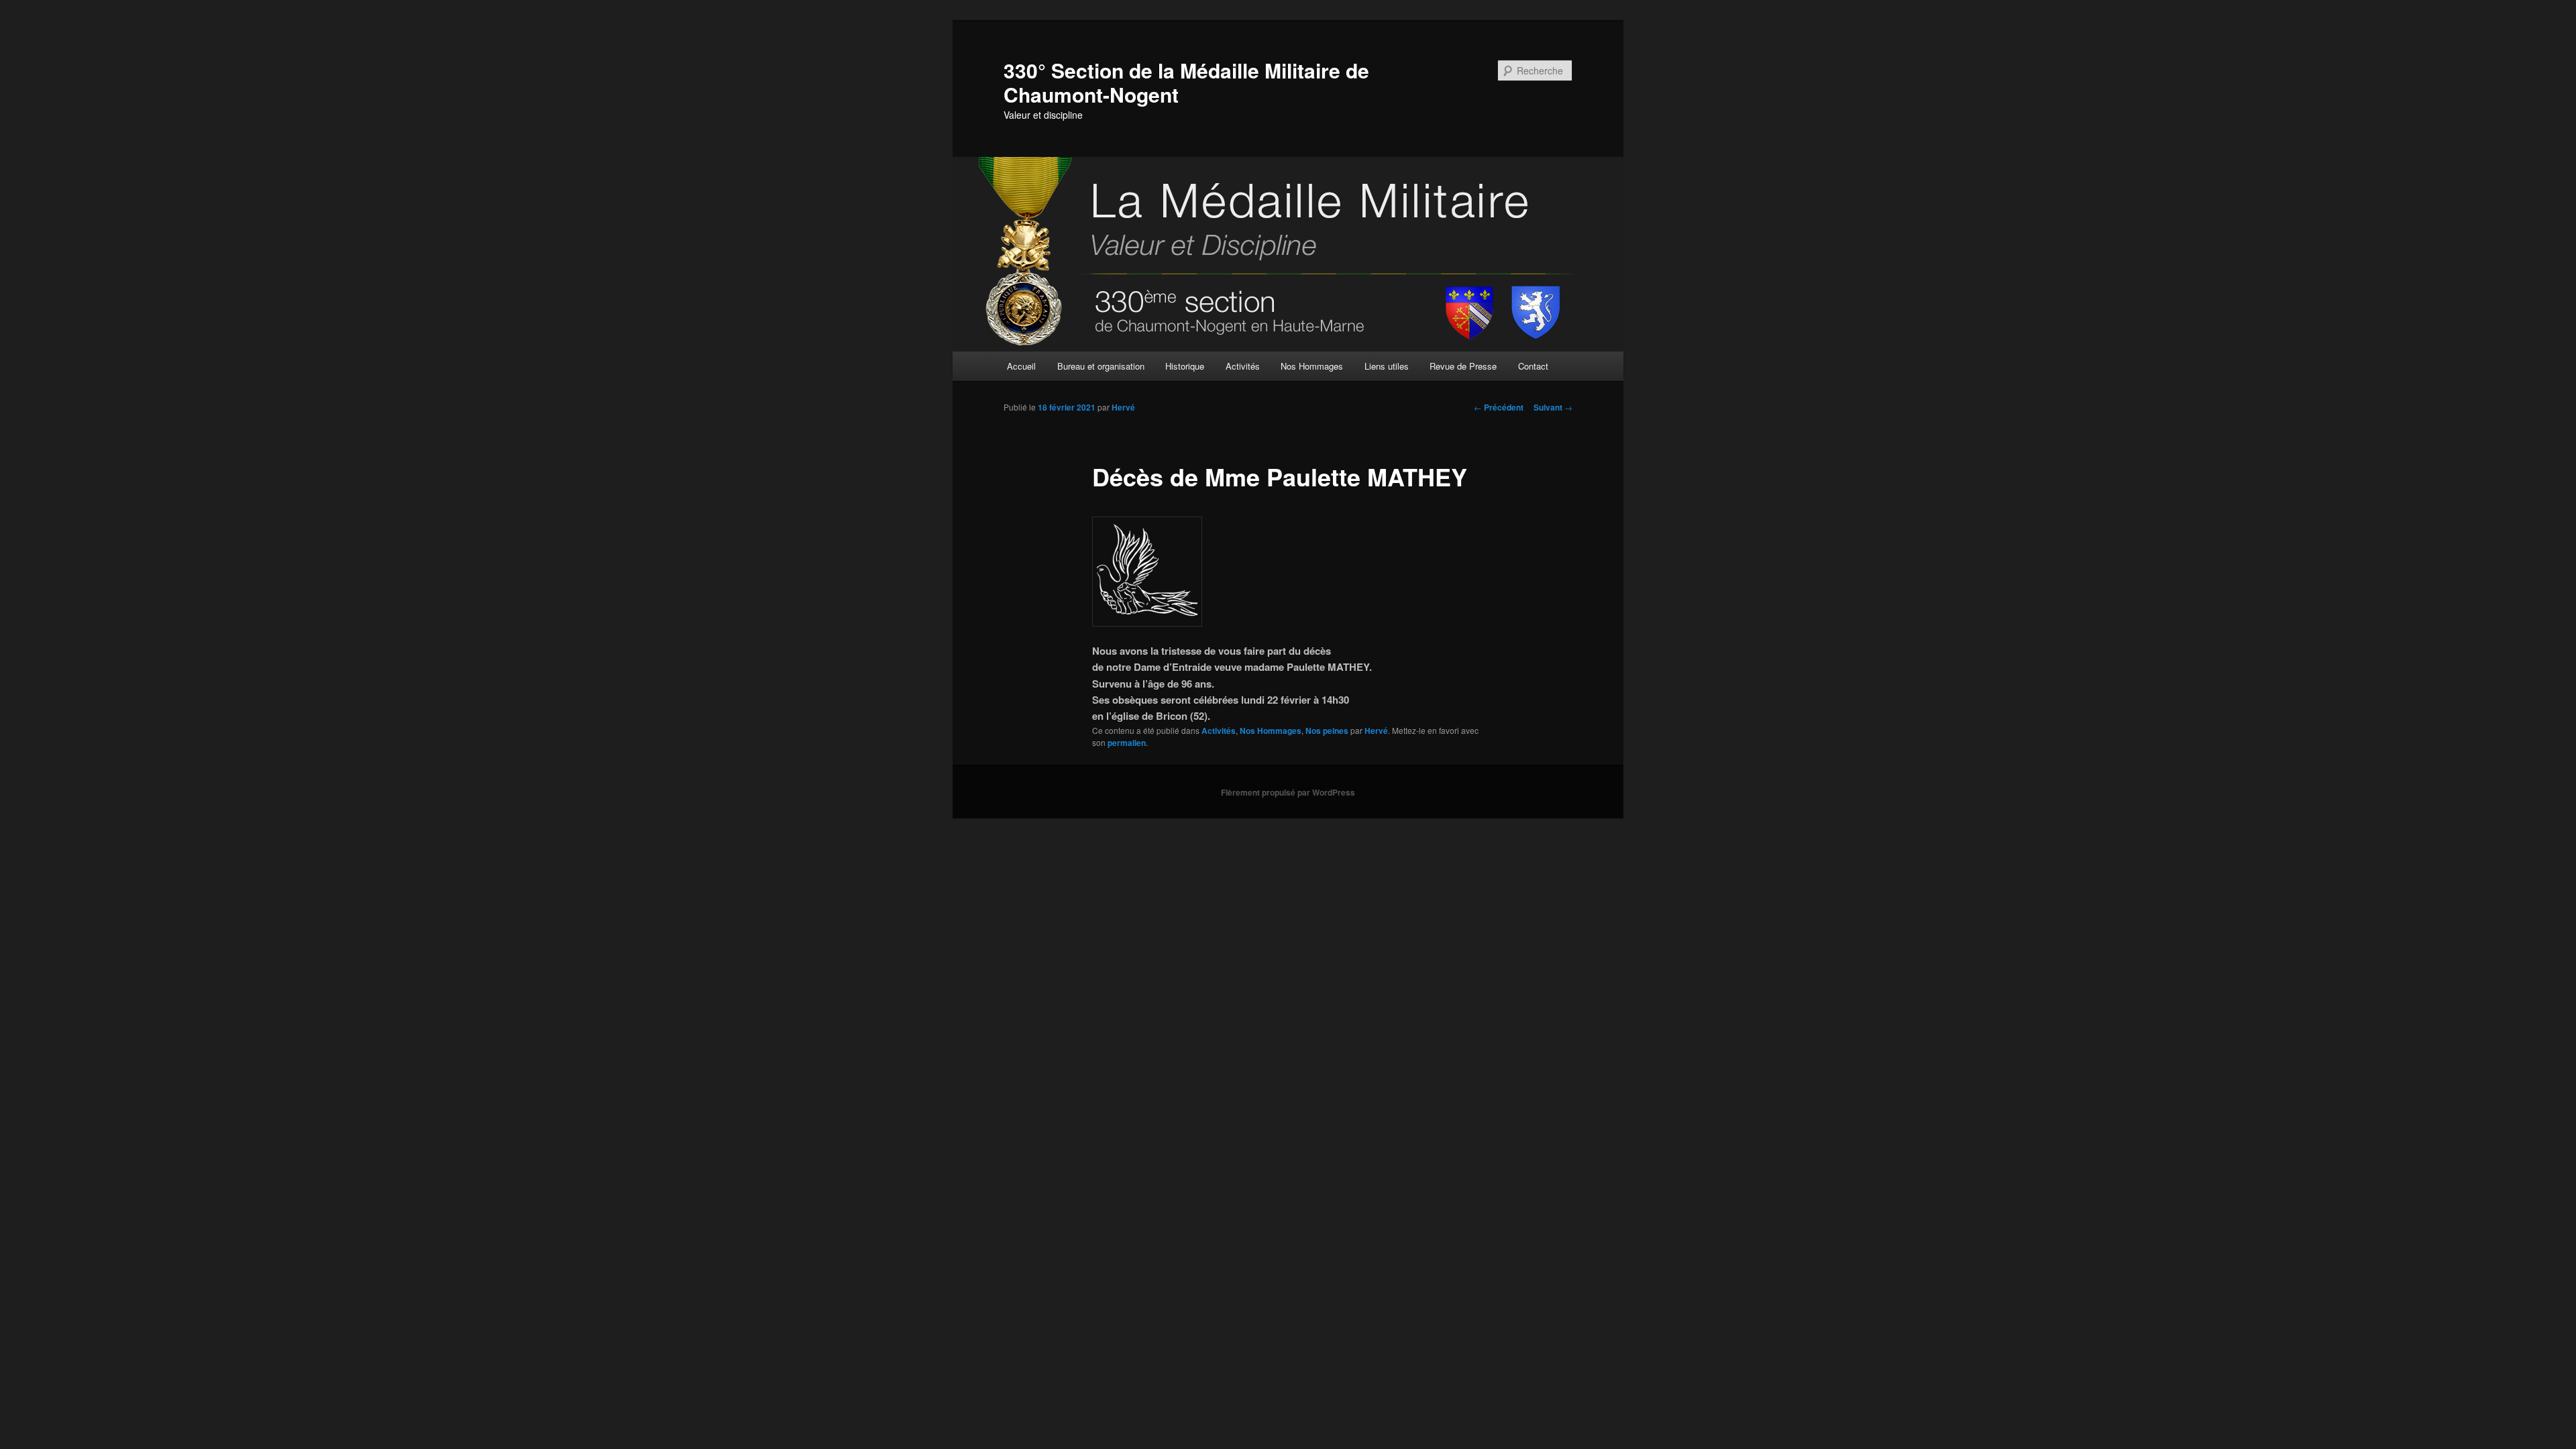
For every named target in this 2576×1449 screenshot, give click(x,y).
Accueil (1021, 366)
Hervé (1123, 407)
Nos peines (1327, 731)
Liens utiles (1387, 366)
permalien (1127, 743)
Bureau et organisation (1101, 366)
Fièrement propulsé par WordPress (1288, 792)
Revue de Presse (1463, 366)
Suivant (1553, 407)
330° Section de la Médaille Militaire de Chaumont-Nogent (1186, 82)
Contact (1533, 366)
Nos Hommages (1312, 366)
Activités (1243, 366)
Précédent (1499, 407)
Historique (1185, 366)
